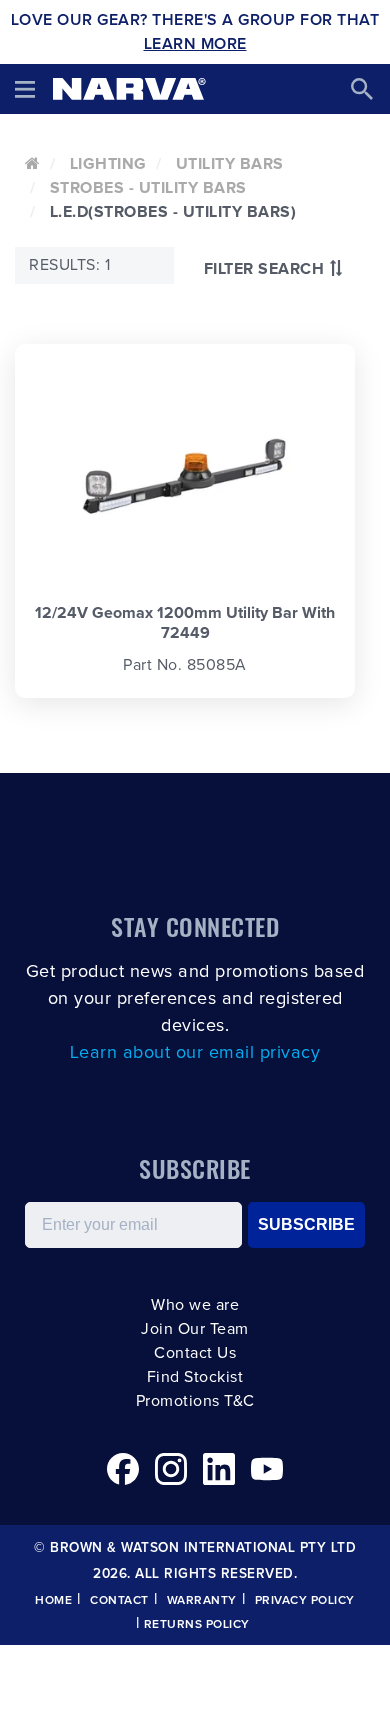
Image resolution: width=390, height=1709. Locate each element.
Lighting (108, 164)
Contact (119, 1601)
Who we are (195, 1305)
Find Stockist (195, 1377)
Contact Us (195, 1353)
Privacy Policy (305, 1601)
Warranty (202, 1601)
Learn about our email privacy (195, 1053)
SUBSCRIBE (306, 1224)
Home (53, 1601)
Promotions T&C (195, 1401)
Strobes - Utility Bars (148, 188)
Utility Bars (230, 164)
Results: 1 (69, 265)
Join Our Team (195, 1329)
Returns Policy (197, 1625)
